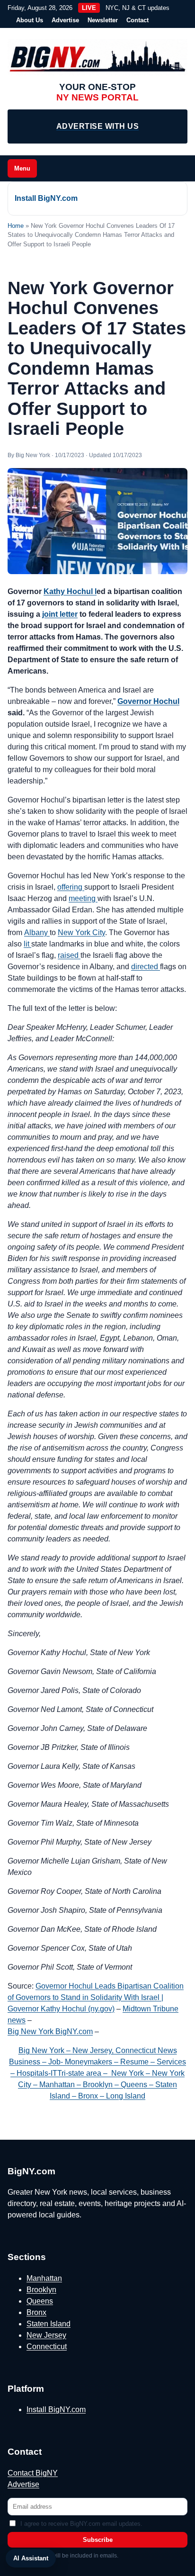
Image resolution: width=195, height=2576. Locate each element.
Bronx (36, 2312)
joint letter (60, 614)
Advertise (65, 20)
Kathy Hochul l (70, 591)
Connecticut (47, 2346)
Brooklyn (41, 2290)
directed (146, 967)
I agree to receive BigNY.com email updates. (81, 2524)
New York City (81, 932)
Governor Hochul (148, 701)
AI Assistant (31, 2558)
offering (71, 887)
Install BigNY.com (46, 198)
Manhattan (44, 2278)
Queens (40, 2301)
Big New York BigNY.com (50, 2031)
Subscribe (98, 2540)
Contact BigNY (33, 2473)
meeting (83, 898)
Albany (37, 932)
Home (16, 226)
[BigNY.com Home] (97, 57)
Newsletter (103, 20)
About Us (30, 20)
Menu (22, 168)
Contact (137, 20)
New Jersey (46, 2335)
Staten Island (49, 2324)
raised (69, 955)
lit (27, 944)
